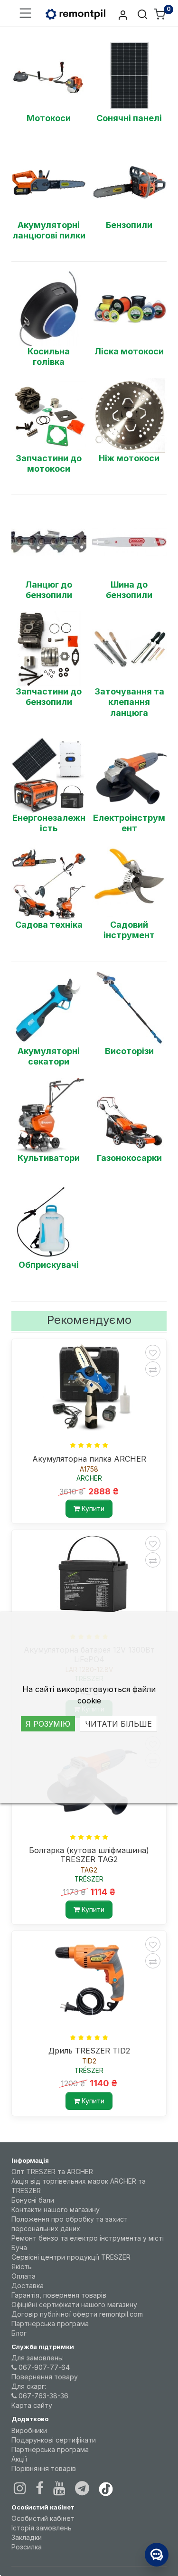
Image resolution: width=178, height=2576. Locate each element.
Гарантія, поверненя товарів (59, 2295)
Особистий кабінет (43, 2518)
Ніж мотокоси (129, 458)
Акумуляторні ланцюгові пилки (49, 230)
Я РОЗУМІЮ (48, 1724)
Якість (22, 2267)
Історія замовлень (42, 2528)
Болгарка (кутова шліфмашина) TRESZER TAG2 (89, 1855)
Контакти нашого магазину (56, 2210)
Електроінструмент (129, 823)
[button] (25, 14)
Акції (19, 2459)
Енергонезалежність (49, 823)
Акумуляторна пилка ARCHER (89, 1459)
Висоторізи (129, 1051)
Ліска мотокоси (129, 351)
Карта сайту (32, 2405)
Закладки (27, 2537)
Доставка (28, 2286)
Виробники (29, 2430)
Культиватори (49, 1158)
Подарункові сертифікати (54, 2440)
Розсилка (27, 2547)
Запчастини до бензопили (49, 697)
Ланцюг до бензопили (49, 590)
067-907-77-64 (43, 2367)
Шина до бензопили (129, 590)
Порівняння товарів (44, 2468)
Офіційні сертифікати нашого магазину (74, 2305)
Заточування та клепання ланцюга (129, 702)
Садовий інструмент (129, 930)
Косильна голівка (49, 357)
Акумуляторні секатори (49, 1056)
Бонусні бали (33, 2200)
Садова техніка (49, 925)
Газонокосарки (129, 1158)
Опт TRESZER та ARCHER (52, 2172)
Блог (19, 2333)
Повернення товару (45, 2377)
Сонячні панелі (129, 118)
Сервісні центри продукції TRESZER (71, 2257)
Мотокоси (49, 118)
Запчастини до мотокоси (49, 464)
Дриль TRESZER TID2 (89, 2051)
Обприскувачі (49, 1265)
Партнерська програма (50, 2324)
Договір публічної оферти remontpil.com (77, 2314)
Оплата (23, 2276)
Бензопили (129, 225)
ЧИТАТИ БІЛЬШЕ (118, 1724)
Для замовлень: (37, 2358)
